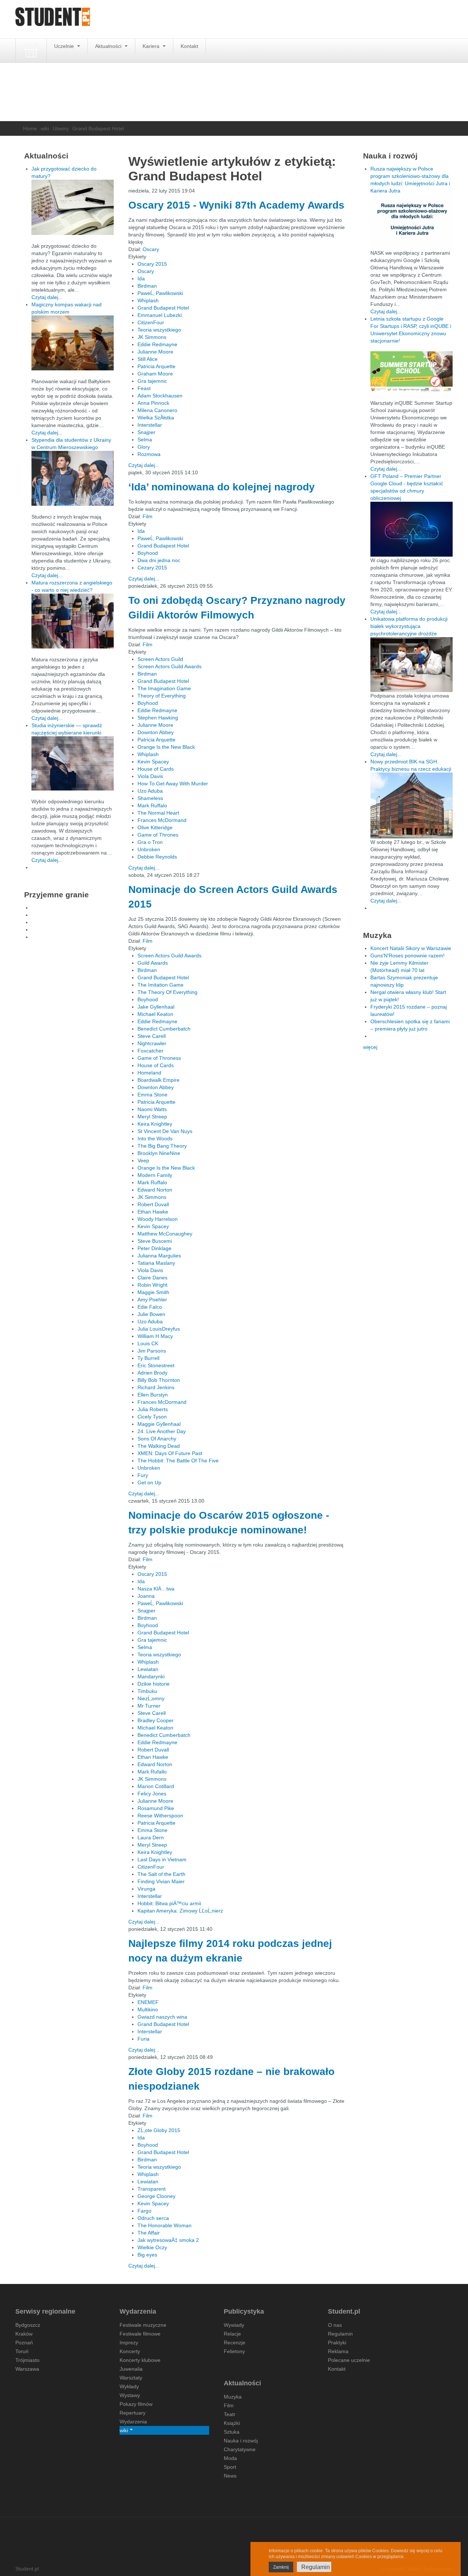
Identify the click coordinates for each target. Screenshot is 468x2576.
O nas (335, 2325)
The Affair (149, 2233)
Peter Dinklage (154, 1248)
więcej (370, 1047)
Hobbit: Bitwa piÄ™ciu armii (169, 1903)
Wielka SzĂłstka (156, 418)
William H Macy (155, 1336)
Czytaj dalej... (144, 465)
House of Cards (156, 769)
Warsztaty (131, 2378)
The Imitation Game (161, 985)
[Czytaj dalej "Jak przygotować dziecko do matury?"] (73, 207)
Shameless (150, 798)
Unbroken (149, 849)
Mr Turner (149, 1706)
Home (30, 128)
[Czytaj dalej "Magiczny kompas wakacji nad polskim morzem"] (73, 343)
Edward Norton (155, 1190)
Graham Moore (155, 374)
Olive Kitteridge (155, 827)
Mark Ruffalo (152, 805)
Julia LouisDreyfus (159, 1329)
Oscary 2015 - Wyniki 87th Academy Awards (236, 205)
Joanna (146, 1596)
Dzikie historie (154, 1684)
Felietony (234, 2351)
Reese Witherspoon (160, 1816)
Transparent (152, 2189)
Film (148, 516)
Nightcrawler (152, 1043)
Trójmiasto (27, 2360)
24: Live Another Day (162, 1431)
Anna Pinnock (153, 403)
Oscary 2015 (152, 264)
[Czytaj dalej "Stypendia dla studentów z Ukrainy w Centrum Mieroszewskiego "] (73, 478)
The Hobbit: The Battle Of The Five (178, 1461)
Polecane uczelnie (349, 2360)
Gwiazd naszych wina (162, 2017)
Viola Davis (150, 776)
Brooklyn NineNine (159, 1153)
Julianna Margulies (159, 1256)
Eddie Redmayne (157, 344)
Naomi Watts (152, 1109)
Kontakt (189, 46)
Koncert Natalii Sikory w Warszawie (411, 948)
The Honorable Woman (165, 2225)
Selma (145, 440)
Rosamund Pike (156, 1808)
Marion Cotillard (156, 1786)
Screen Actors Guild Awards (169, 666)
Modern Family (155, 1175)
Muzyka (233, 2397)
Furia (144, 2039)
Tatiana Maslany (156, 1263)
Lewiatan (148, 1669)
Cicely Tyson (152, 1417)
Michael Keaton (155, 1014)
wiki (45, 128)
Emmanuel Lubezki (160, 315)
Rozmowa (149, 454)
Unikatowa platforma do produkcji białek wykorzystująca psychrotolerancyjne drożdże (409, 626)
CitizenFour (151, 322)
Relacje (232, 2334)
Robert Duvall (153, 1204)
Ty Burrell (148, 1358)
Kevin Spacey (153, 762)
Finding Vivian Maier (161, 1881)
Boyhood (148, 553)
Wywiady (234, 2325)
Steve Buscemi (155, 1241)
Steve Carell (152, 1036)
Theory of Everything (162, 696)
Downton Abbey (156, 732)
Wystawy (130, 2395)
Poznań (24, 2343)
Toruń (22, 2351)
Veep (143, 1160)
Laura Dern (151, 1837)
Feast (144, 388)
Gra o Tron (150, 842)
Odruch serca (153, 2218)
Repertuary (133, 2413)
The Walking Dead (159, 1446)
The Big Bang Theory (162, 1146)
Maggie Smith (153, 1292)
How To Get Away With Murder (173, 784)
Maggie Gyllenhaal (159, 1424)
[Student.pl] (53, 19)
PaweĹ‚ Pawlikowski (160, 293)
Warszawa (27, 2369)
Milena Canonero (157, 410)
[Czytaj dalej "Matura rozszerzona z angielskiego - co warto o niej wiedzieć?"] (73, 621)
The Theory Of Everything (167, 992)
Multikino (148, 2009)
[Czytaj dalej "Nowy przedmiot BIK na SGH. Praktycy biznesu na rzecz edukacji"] (412, 805)
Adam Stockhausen (160, 396)
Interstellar (150, 425)
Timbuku (147, 1691)
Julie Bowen (151, 1314)
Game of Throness (159, 1058)
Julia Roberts (153, 1409)
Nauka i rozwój (241, 2441)
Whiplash (148, 300)
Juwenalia (131, 2369)
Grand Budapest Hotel (163, 308)
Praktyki (337, 2343)
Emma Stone (152, 1095)
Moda (230, 2458)
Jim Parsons (152, 1351)
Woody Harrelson (158, 1219)
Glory (144, 447)
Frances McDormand (162, 820)
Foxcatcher (150, 1051)
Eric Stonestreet (156, 1365)
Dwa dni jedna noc (159, 560)
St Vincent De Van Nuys (165, 1131)
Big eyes (147, 2255)
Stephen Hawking (158, 718)
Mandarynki (151, 1676)
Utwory (61, 128)
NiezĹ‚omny (151, 1698)
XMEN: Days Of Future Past (170, 1453)
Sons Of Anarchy (157, 1439)
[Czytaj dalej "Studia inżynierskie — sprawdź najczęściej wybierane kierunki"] (73, 763)
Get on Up (149, 1483)
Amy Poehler (152, 1300)
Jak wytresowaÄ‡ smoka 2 (168, 2240)
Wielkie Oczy (152, 2247)
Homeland (149, 1073)
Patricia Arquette (156, 366)
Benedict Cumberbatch (164, 1029)
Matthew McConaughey (165, 1234)
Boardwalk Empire (158, 1080)
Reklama (338, 2351)
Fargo (144, 2211)
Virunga (146, 1889)
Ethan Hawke (153, 1212)
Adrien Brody (152, 1373)
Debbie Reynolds (157, 857)
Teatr (230, 2414)
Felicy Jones (152, 1794)
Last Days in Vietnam (162, 1859)
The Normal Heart (158, 813)
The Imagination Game (164, 688)
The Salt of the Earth (161, 1874)
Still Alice (148, 359)
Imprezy (129, 2343)
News (230, 2476)
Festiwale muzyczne (143, 2325)
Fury (143, 1475)
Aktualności (109, 46)
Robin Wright (152, 1285)
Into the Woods (155, 1139)
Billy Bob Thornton (159, 1380)
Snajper (146, 432)
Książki (232, 2423)
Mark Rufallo (152, 1772)
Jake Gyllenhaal (156, 1007)
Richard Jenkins (156, 1387)
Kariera (152, 46)
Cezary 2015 (152, 568)
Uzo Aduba (150, 791)
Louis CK (148, 1343)
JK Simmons (152, 337)
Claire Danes (152, 1278)
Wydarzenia (133, 2422)
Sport (230, 2467)
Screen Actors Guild (160, 659)
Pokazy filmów (136, 2404)
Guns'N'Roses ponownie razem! (407, 956)
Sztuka (232, 2432)
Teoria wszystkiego (159, 330)
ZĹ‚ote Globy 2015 (159, 2130)
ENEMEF (148, 2002)
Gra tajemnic (152, 381)
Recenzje (235, 2343)
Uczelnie (65, 46)
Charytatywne (240, 2449)
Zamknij (281, 2567)
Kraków (24, 2334)
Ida (141, 278)
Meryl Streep (152, 1117)
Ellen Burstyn (153, 1395)
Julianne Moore (155, 352)
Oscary (151, 249)
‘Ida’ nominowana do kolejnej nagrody (222, 487)
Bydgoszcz (28, 2325)
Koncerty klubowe (140, 2360)
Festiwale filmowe (140, 2334)
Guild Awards (153, 963)
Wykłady (129, 2386)
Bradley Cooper (156, 1720)
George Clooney (156, 2196)
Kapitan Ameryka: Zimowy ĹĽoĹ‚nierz (180, 1911)
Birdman (147, 286)
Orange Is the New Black (166, 747)
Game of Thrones (158, 835)
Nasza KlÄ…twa (156, 1589)
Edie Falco (150, 1307)
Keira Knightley (155, 1124)
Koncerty (130, 2351)
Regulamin (340, 2334)
